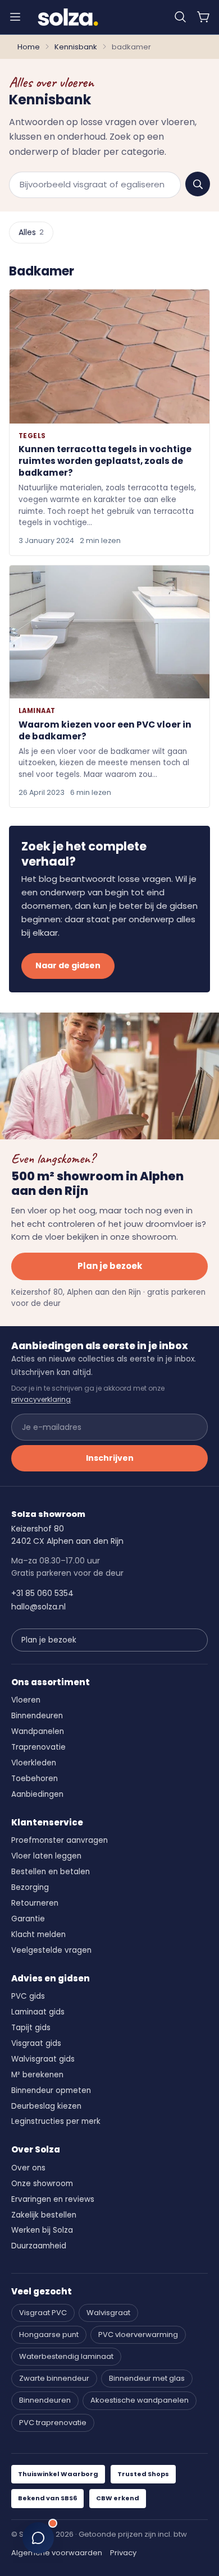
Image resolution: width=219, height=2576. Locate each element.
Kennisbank (76, 47)
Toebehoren (35, 1779)
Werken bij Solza (42, 2230)
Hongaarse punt (49, 2334)
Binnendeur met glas (147, 2378)
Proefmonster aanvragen (60, 1840)
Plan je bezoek (110, 1266)
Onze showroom (42, 2184)
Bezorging (30, 1887)
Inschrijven (110, 1458)
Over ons (28, 2168)
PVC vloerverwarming (138, 2334)
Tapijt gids (31, 2028)
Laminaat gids (38, 2012)
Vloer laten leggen (46, 1856)
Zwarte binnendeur (54, 2378)
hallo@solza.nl (38, 1607)
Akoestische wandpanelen (140, 2400)
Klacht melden (38, 1935)
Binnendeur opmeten (51, 2090)
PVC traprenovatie (53, 2423)
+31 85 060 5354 (42, 1593)
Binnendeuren (37, 1716)
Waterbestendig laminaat (66, 2356)
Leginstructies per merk (56, 2121)
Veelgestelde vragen (51, 1950)
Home (29, 47)
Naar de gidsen (68, 965)
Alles (31, 232)
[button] (180, 17)
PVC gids (28, 1996)
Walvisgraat (108, 2313)
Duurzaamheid (39, 2246)
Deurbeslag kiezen (46, 2106)
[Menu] (15, 17)
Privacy (123, 2553)
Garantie (28, 1919)
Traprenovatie (38, 1747)
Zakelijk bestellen (44, 2215)
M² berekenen (37, 2075)
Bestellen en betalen (51, 1872)
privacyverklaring (41, 1399)
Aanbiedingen (37, 1794)
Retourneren (35, 1903)
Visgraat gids (36, 2043)
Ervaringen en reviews (53, 2199)
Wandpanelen (38, 1731)
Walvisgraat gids (43, 2059)
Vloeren (26, 1700)
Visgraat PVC (43, 2313)
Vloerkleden (34, 1763)
